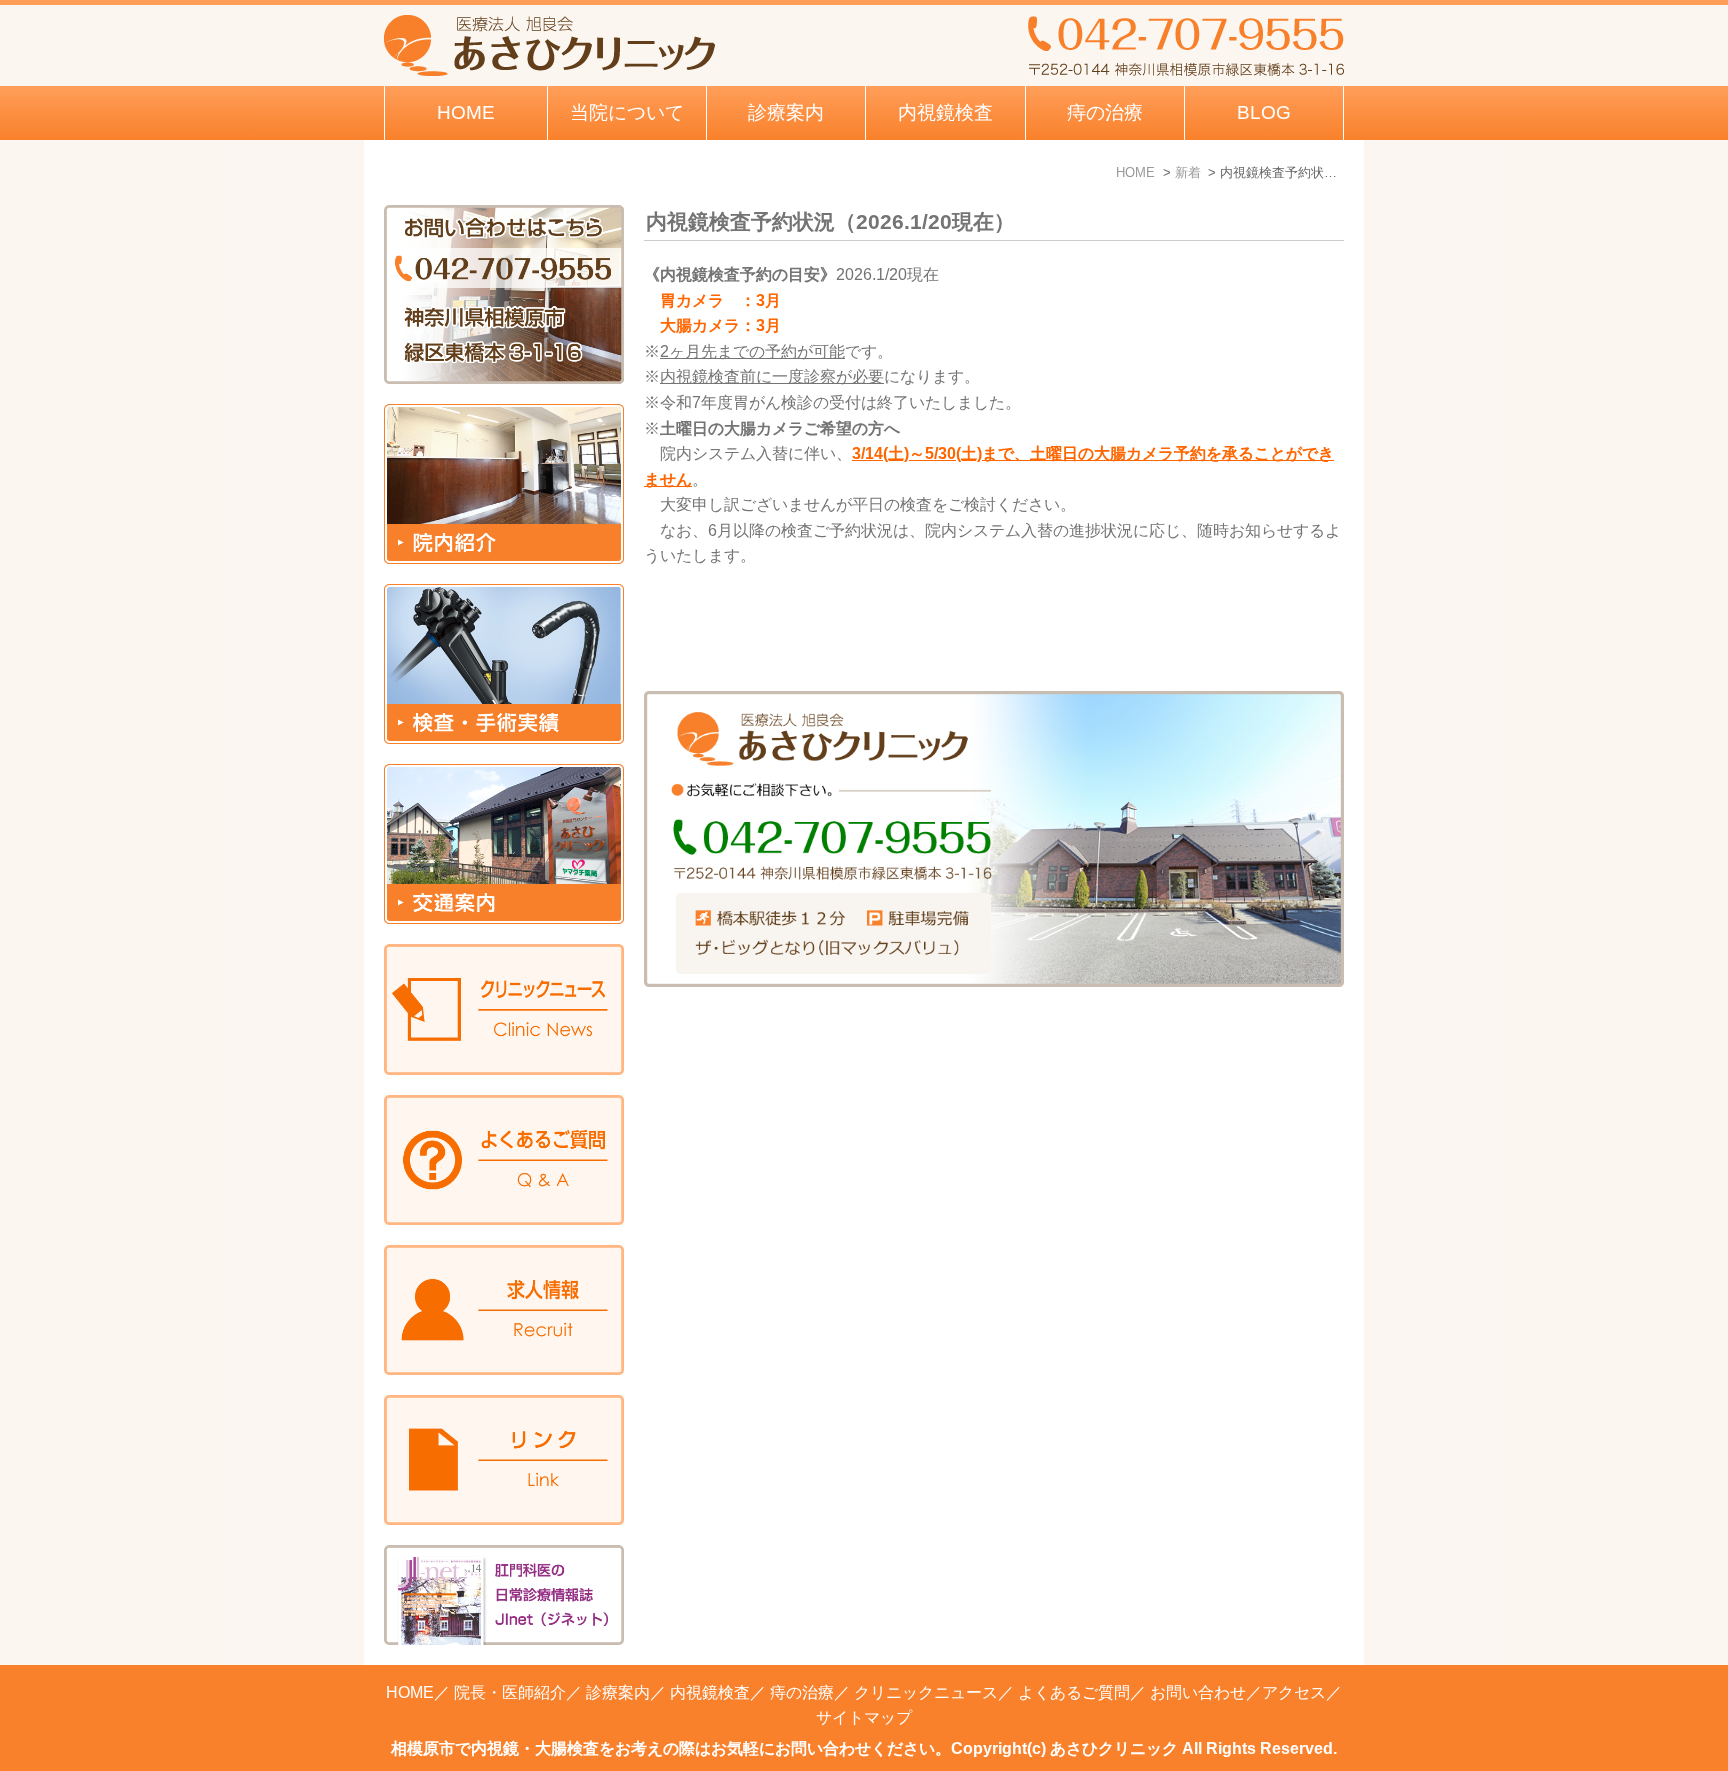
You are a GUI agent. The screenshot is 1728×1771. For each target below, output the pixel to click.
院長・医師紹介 (510, 1692)
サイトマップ (864, 1717)
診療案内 (786, 112)
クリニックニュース (926, 1692)
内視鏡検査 (710, 1692)
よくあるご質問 (1074, 1692)
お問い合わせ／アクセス (1238, 1692)
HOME (466, 112)
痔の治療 (802, 1692)
